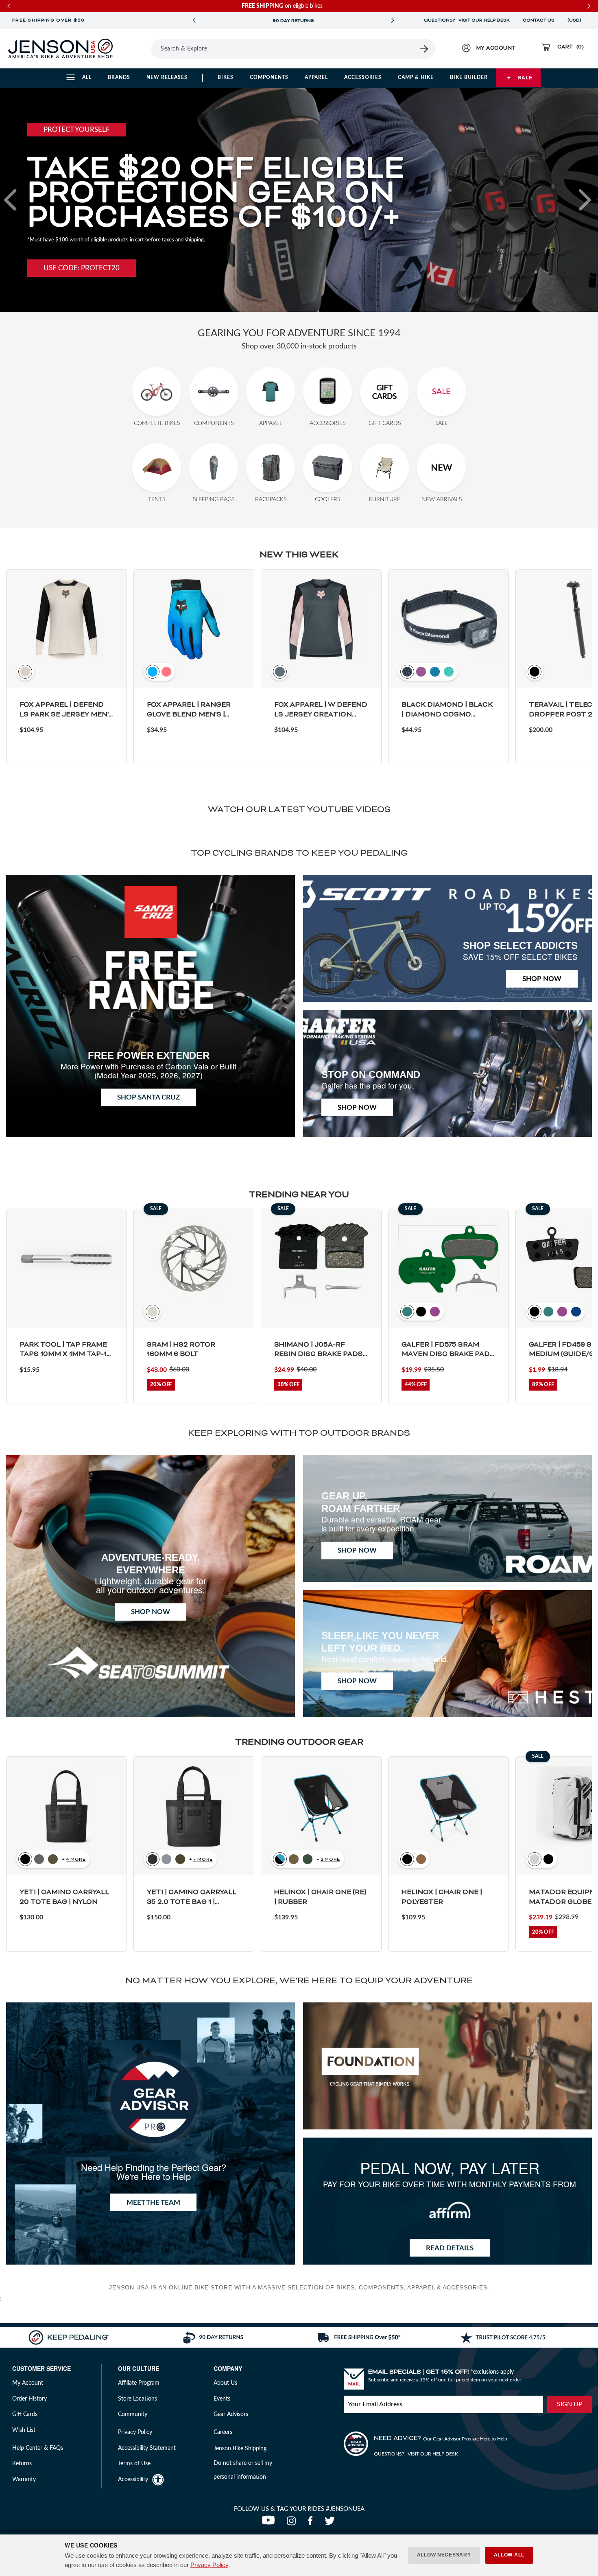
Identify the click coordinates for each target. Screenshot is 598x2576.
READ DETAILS (450, 2248)
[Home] (60, 48)
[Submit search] (424, 49)
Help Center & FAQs (38, 2448)
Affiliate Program (139, 2383)
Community (133, 2414)
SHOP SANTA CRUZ (148, 1097)
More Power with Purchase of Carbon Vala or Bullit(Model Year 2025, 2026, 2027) (148, 1070)
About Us (225, 2383)
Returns (22, 2464)
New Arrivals (442, 499)
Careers (223, 2432)
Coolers (327, 499)
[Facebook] (312, 2523)
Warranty (24, 2480)
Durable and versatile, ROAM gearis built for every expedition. (381, 1524)
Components (269, 77)
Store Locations (137, 2399)
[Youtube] (270, 2523)
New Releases (167, 77)
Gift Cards (385, 423)
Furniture (385, 499)
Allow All (509, 2555)
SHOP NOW (542, 979)
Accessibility (133, 2480)
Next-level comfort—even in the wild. (385, 1659)
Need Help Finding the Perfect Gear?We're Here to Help (154, 2172)
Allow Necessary (444, 2555)
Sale (525, 77)
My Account (28, 2383)
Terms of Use (134, 2464)
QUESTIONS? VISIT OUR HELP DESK (467, 20)
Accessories (363, 77)
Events (222, 2399)
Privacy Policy (209, 2565)
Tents (157, 499)
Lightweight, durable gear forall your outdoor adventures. (151, 1585)
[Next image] (585, 200)
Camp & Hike (416, 77)
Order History (29, 2399)
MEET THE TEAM (153, 2203)
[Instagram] (293, 2523)
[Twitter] (331, 2523)
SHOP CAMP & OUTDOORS (293, 21)
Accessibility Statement (147, 2448)
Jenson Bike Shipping (240, 2449)
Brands (119, 77)
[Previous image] (13, 200)
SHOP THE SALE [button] (69, 261)
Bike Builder (469, 77)
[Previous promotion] (194, 21)
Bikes (226, 77)
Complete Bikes (157, 423)
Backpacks (271, 499)
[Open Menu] (140, 48)
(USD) (576, 20)
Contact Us (539, 20)
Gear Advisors (231, 2414)
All (87, 77)
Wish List (24, 2430)
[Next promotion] (393, 21)
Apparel (316, 77)
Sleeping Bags (214, 499)
